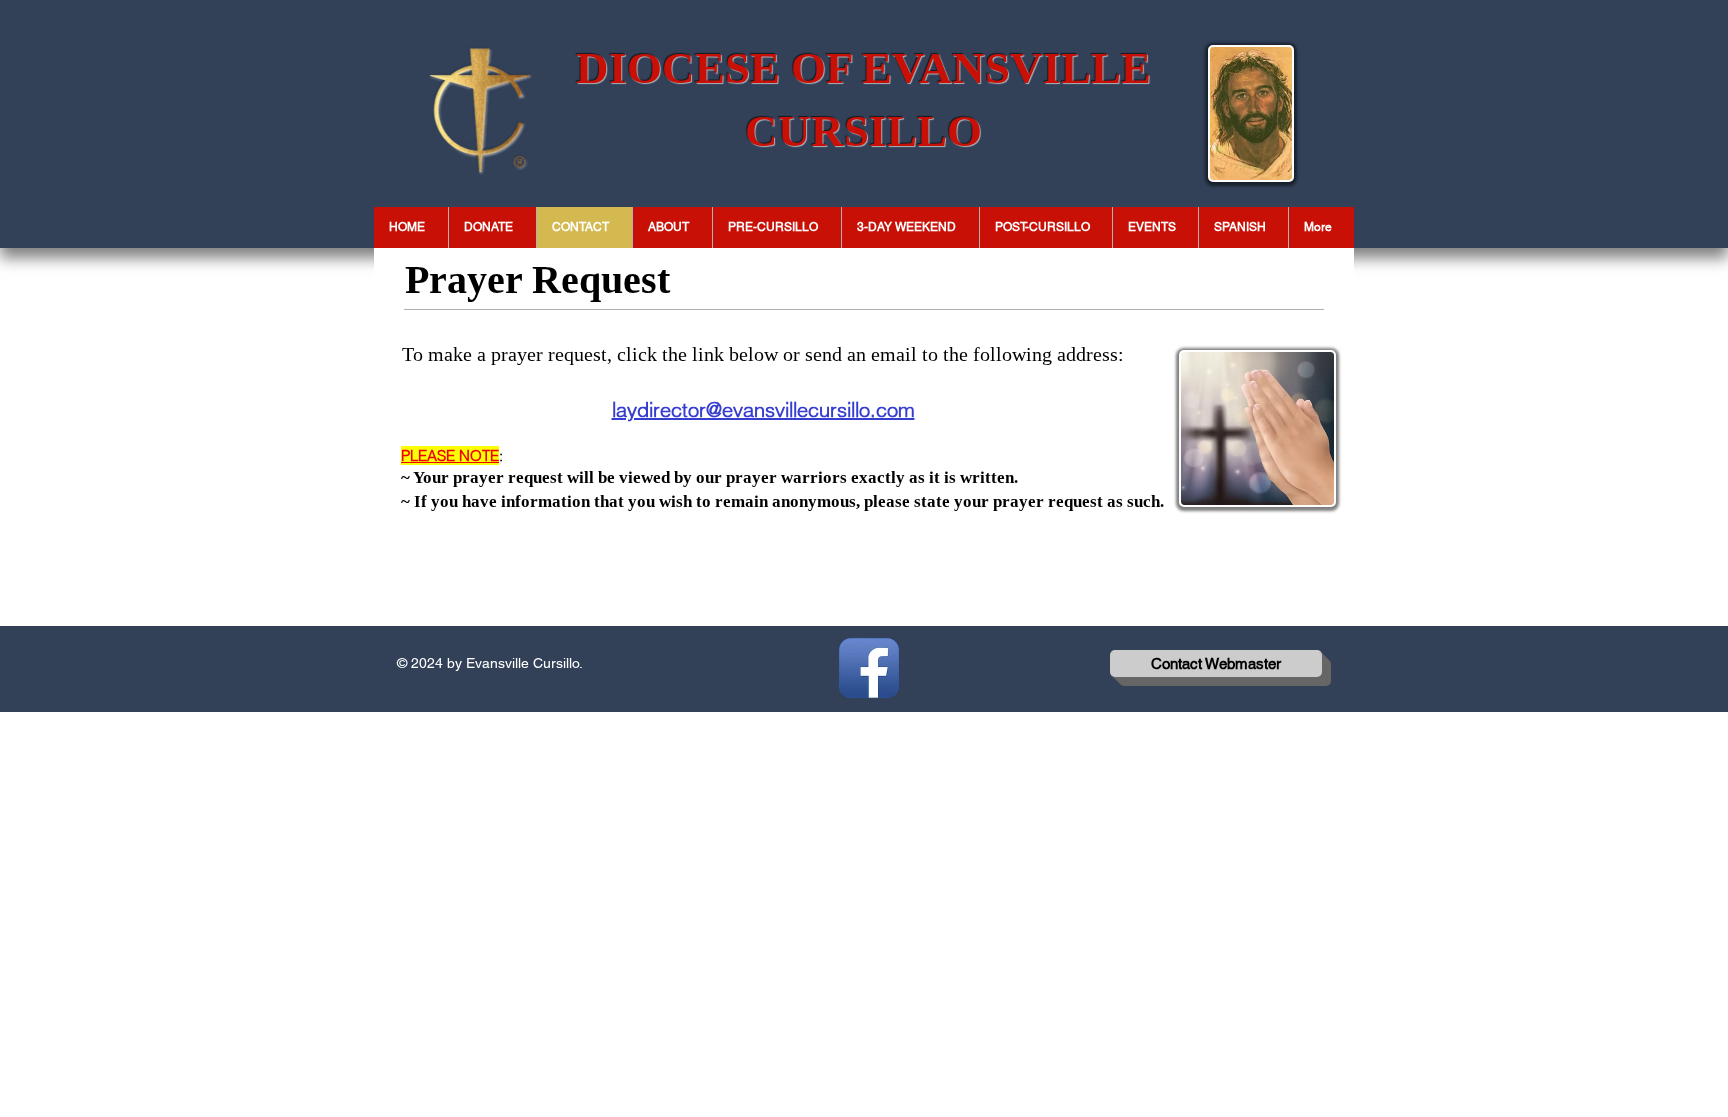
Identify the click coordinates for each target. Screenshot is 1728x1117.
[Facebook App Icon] (869, 668)
